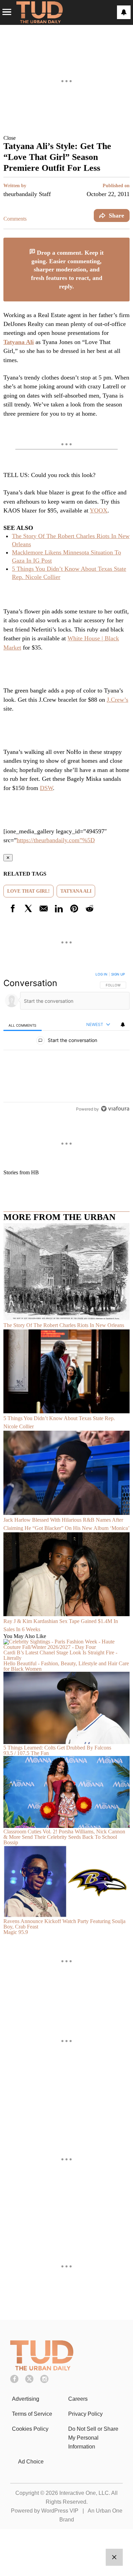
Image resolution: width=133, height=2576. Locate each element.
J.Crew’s (117, 700)
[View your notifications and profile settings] (124, 12)
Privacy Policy (85, 2414)
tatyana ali (76, 891)
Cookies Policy (30, 2429)
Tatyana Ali (19, 342)
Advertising (26, 2399)
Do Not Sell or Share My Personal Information (93, 2438)
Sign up (118, 974)
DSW (46, 788)
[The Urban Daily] (42, 2369)
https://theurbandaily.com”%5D (56, 840)
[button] (66, 138)
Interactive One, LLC (84, 2493)
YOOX (99, 510)
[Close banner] (124, 242)
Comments (15, 219)
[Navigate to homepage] (40, 12)
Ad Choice (31, 2462)
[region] (66, 1043)
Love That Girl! (28, 891)
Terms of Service (32, 2414)
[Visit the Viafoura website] (115, 1109)
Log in (101, 974)
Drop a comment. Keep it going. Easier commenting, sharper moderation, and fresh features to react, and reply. (68, 270)
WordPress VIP (60, 2511)
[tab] (23, 1025)
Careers (78, 2399)
